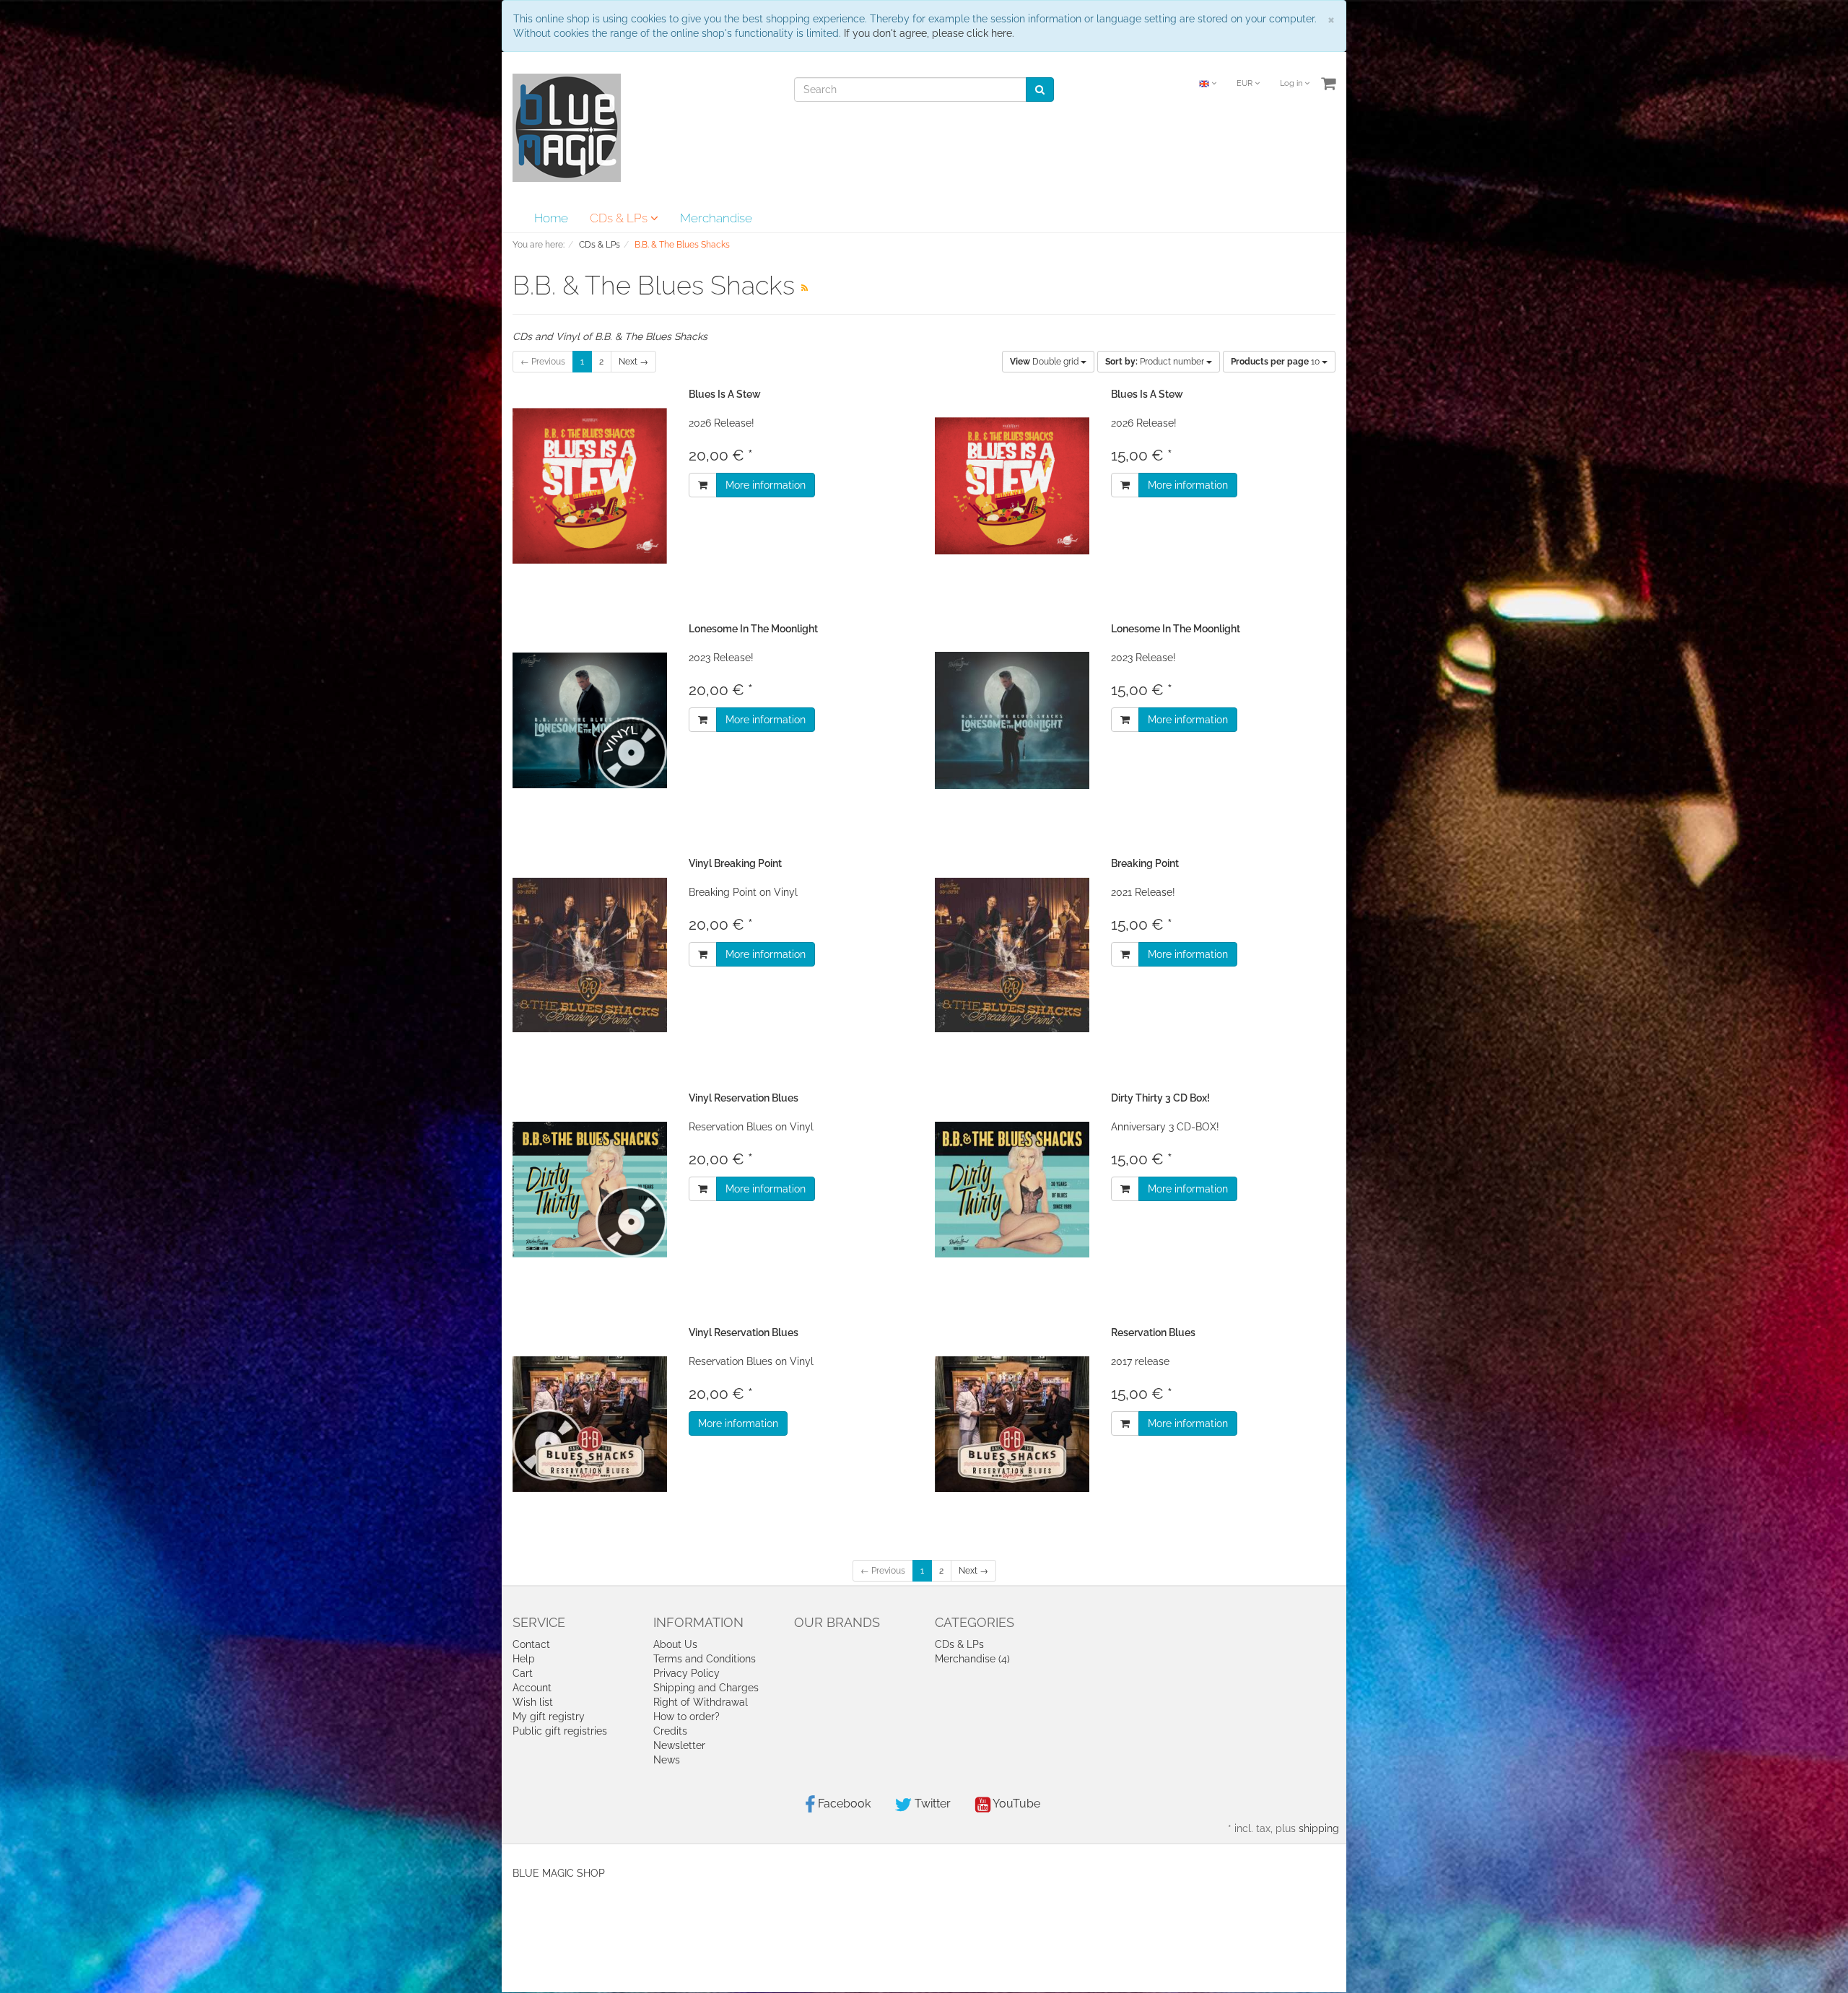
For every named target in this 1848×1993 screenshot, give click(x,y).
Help (524, 1659)
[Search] (1040, 90)
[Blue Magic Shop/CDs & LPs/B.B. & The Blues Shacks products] (805, 288)
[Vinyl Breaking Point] (590, 955)
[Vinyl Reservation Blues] (590, 1190)
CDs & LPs (620, 218)
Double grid (1045, 362)
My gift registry (549, 1717)
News (667, 1760)
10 (1276, 362)
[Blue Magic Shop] (567, 127)
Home (551, 218)
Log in (1292, 83)
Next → (633, 362)
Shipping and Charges (706, 1688)
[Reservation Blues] (1012, 1425)
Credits (670, 1731)
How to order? (687, 1717)
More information (766, 485)
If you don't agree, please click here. (929, 33)
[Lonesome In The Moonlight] (590, 721)
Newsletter (679, 1745)
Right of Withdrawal (701, 1702)
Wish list (533, 1702)
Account (532, 1688)
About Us (675, 1644)
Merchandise (716, 218)
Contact (531, 1644)
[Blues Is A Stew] (590, 486)
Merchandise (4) (972, 1659)
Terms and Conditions (705, 1659)
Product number (1156, 362)
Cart (523, 1673)
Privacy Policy (687, 1673)
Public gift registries (560, 1731)
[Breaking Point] (1012, 955)
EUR (1246, 83)
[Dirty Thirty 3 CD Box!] (1012, 1190)
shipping (1319, 1828)
